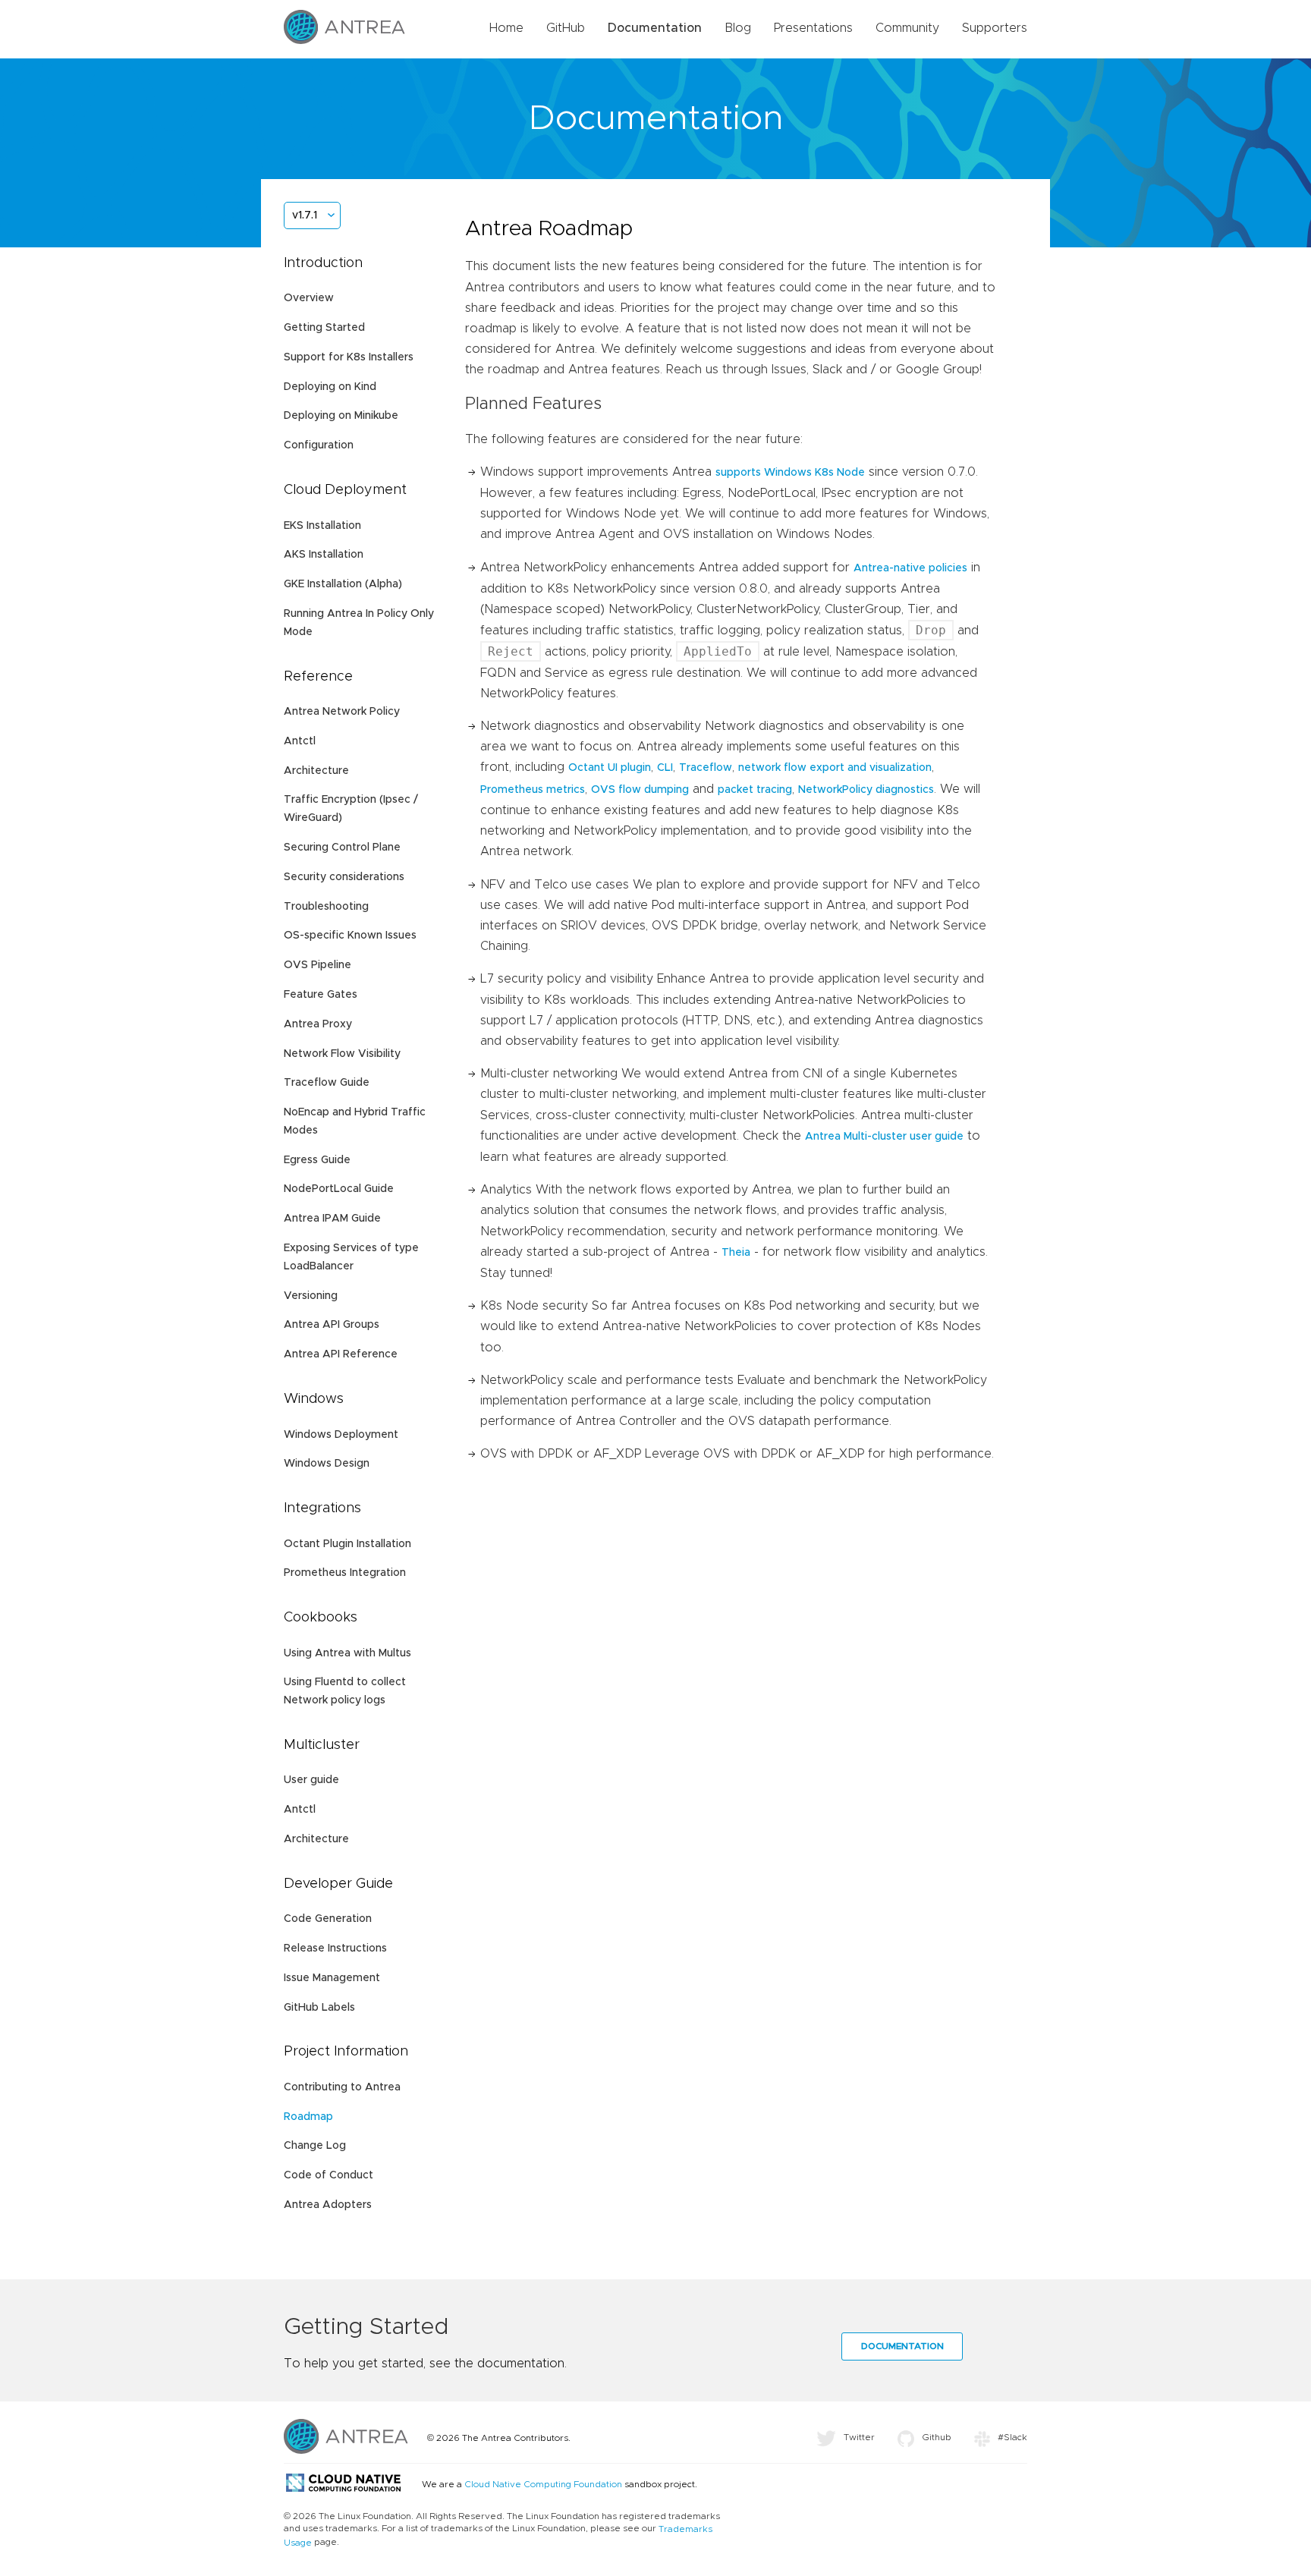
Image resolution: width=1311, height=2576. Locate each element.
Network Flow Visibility (342, 1054)
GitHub (566, 28)
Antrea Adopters (328, 2205)
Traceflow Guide (327, 1083)
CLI (665, 768)
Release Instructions (335, 1949)
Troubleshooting (326, 907)
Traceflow (706, 768)
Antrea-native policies (910, 568)
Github (937, 2437)
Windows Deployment (341, 1435)
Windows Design (327, 1464)
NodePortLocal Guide (339, 1189)
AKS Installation (324, 555)
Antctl (300, 741)
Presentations (813, 28)
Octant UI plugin (610, 768)
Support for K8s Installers (349, 357)
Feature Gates (321, 995)
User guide (311, 1780)
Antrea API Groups (332, 1325)
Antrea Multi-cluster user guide (884, 1137)
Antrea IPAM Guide (332, 1219)
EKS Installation (322, 526)
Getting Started (324, 328)
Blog (738, 28)
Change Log (315, 2146)
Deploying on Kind (330, 387)
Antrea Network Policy (342, 712)
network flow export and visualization (835, 768)
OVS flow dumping (640, 790)
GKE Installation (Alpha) (343, 584)
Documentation (655, 28)
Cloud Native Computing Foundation (543, 2484)
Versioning (311, 1296)
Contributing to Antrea (342, 2087)
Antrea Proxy (318, 1024)
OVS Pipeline (318, 965)
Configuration (319, 445)
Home (506, 28)
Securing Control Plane (342, 848)
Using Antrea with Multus (347, 1653)
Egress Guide (317, 1160)
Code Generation (328, 1919)
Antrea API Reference (341, 1354)
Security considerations (344, 877)
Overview (309, 298)
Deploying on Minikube (341, 416)
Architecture (316, 771)
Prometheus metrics (533, 790)
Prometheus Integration (345, 1573)
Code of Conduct (329, 2175)
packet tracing (755, 790)
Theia (736, 1253)
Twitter (859, 2437)
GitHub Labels (319, 2008)
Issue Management (332, 1978)
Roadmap (308, 2117)
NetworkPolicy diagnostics (866, 790)
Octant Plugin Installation (347, 1544)
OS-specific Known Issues (350, 936)
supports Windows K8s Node (790, 473)
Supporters (995, 28)
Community (907, 28)
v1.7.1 (305, 215)
